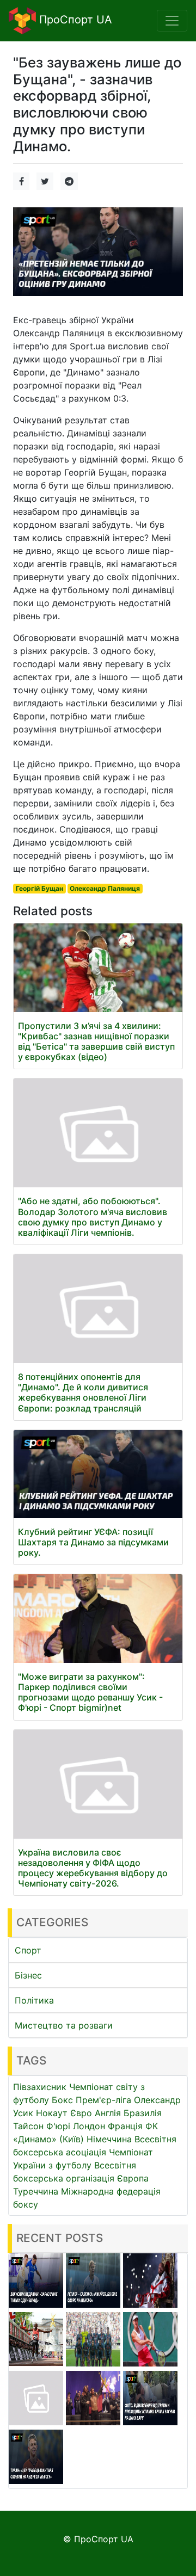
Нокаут (52, 2113)
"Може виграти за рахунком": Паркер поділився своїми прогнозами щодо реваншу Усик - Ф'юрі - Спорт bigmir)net (90, 1692)
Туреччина (36, 2191)
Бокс (62, 2100)
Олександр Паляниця (105, 888)
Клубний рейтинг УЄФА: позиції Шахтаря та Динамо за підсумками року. (93, 1542)
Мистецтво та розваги (64, 2025)
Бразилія (143, 2113)
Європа (133, 2178)
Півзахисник (40, 2087)
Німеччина (109, 2139)
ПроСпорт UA (74, 20)
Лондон (89, 2126)
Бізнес (28, 1975)
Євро (81, 2113)
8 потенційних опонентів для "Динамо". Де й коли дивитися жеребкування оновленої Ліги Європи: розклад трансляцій (83, 1392)
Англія (108, 2113)
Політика (34, 2000)
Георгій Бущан (39, 888)
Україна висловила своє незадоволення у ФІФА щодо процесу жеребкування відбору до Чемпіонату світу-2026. (93, 1868)
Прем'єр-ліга (103, 2100)
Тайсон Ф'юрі (42, 2126)
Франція (125, 2126)
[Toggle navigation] (172, 21)
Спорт (28, 1950)
